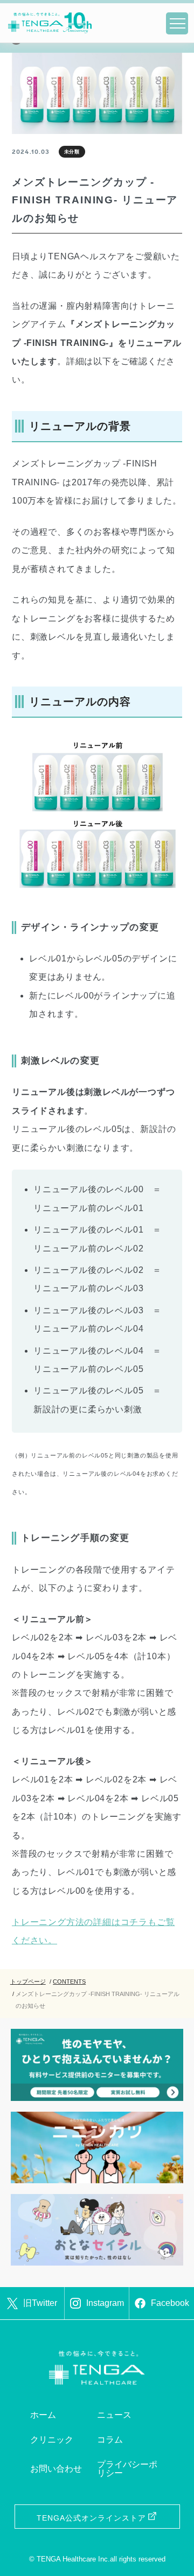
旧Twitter (40, 2303)
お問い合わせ (56, 2469)
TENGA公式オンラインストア (91, 2518)
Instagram (105, 2303)
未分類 (72, 152)
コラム (110, 2440)
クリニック (52, 2440)
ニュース (114, 2415)
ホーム (43, 2415)
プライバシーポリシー (127, 2469)
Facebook (170, 2303)
